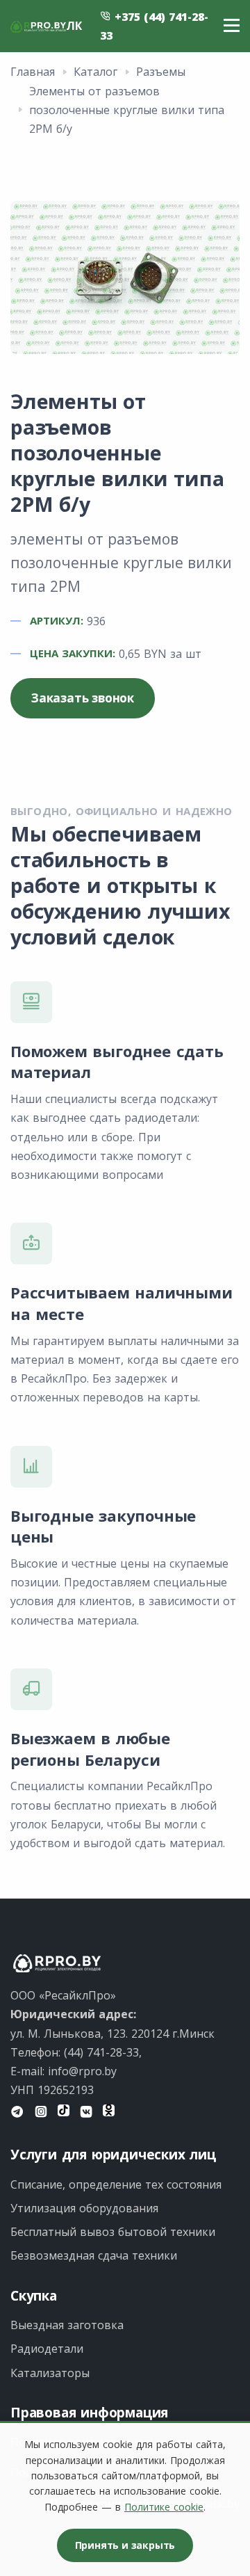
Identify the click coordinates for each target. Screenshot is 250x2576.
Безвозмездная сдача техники (94, 2255)
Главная (33, 72)
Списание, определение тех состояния (116, 2184)
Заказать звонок (83, 698)
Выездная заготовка (67, 2325)
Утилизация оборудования (84, 2208)
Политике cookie (164, 2507)
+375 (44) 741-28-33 (154, 26)
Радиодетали (47, 2349)
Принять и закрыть (125, 2545)
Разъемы (161, 72)
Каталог (95, 72)
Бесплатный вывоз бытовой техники (113, 2232)
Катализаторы (50, 2373)
